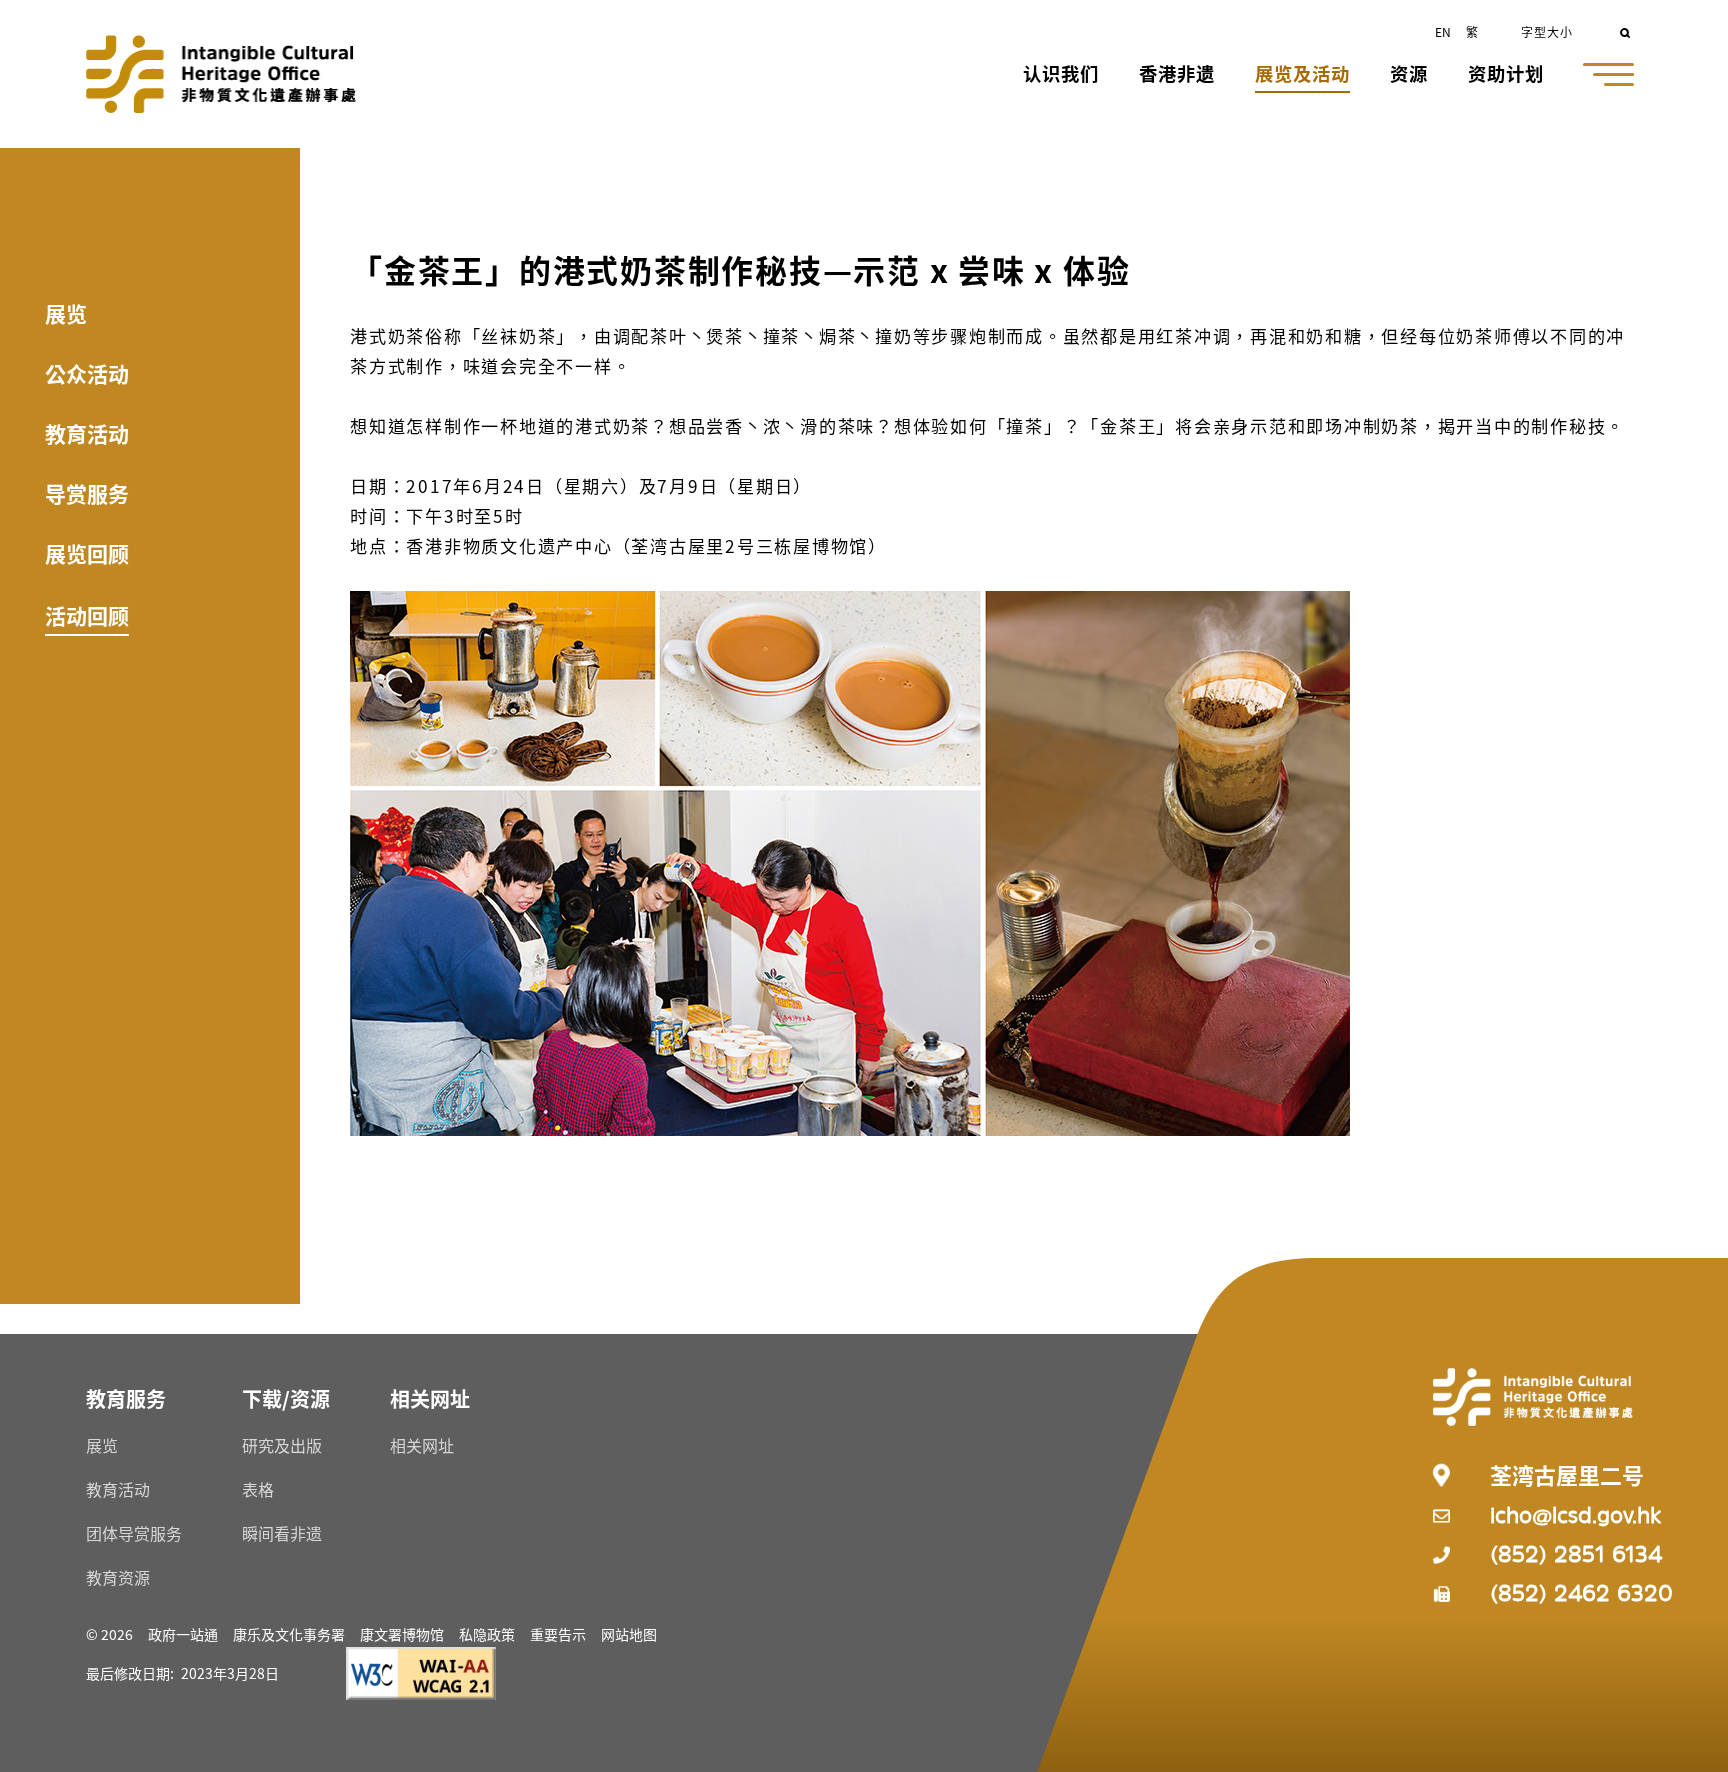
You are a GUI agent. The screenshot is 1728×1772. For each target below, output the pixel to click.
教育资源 (118, 1577)
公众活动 (87, 373)
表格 (258, 1489)
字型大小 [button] (1547, 31)
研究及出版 (282, 1445)
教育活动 (87, 433)
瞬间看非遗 (282, 1533)
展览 (66, 313)
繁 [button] (1472, 31)
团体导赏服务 (134, 1533)
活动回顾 (87, 615)
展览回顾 (87, 553)
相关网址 (422, 1445)
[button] (1061, 75)
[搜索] (1626, 31)
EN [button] (1443, 31)
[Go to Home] (221, 74)
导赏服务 (87, 493)
